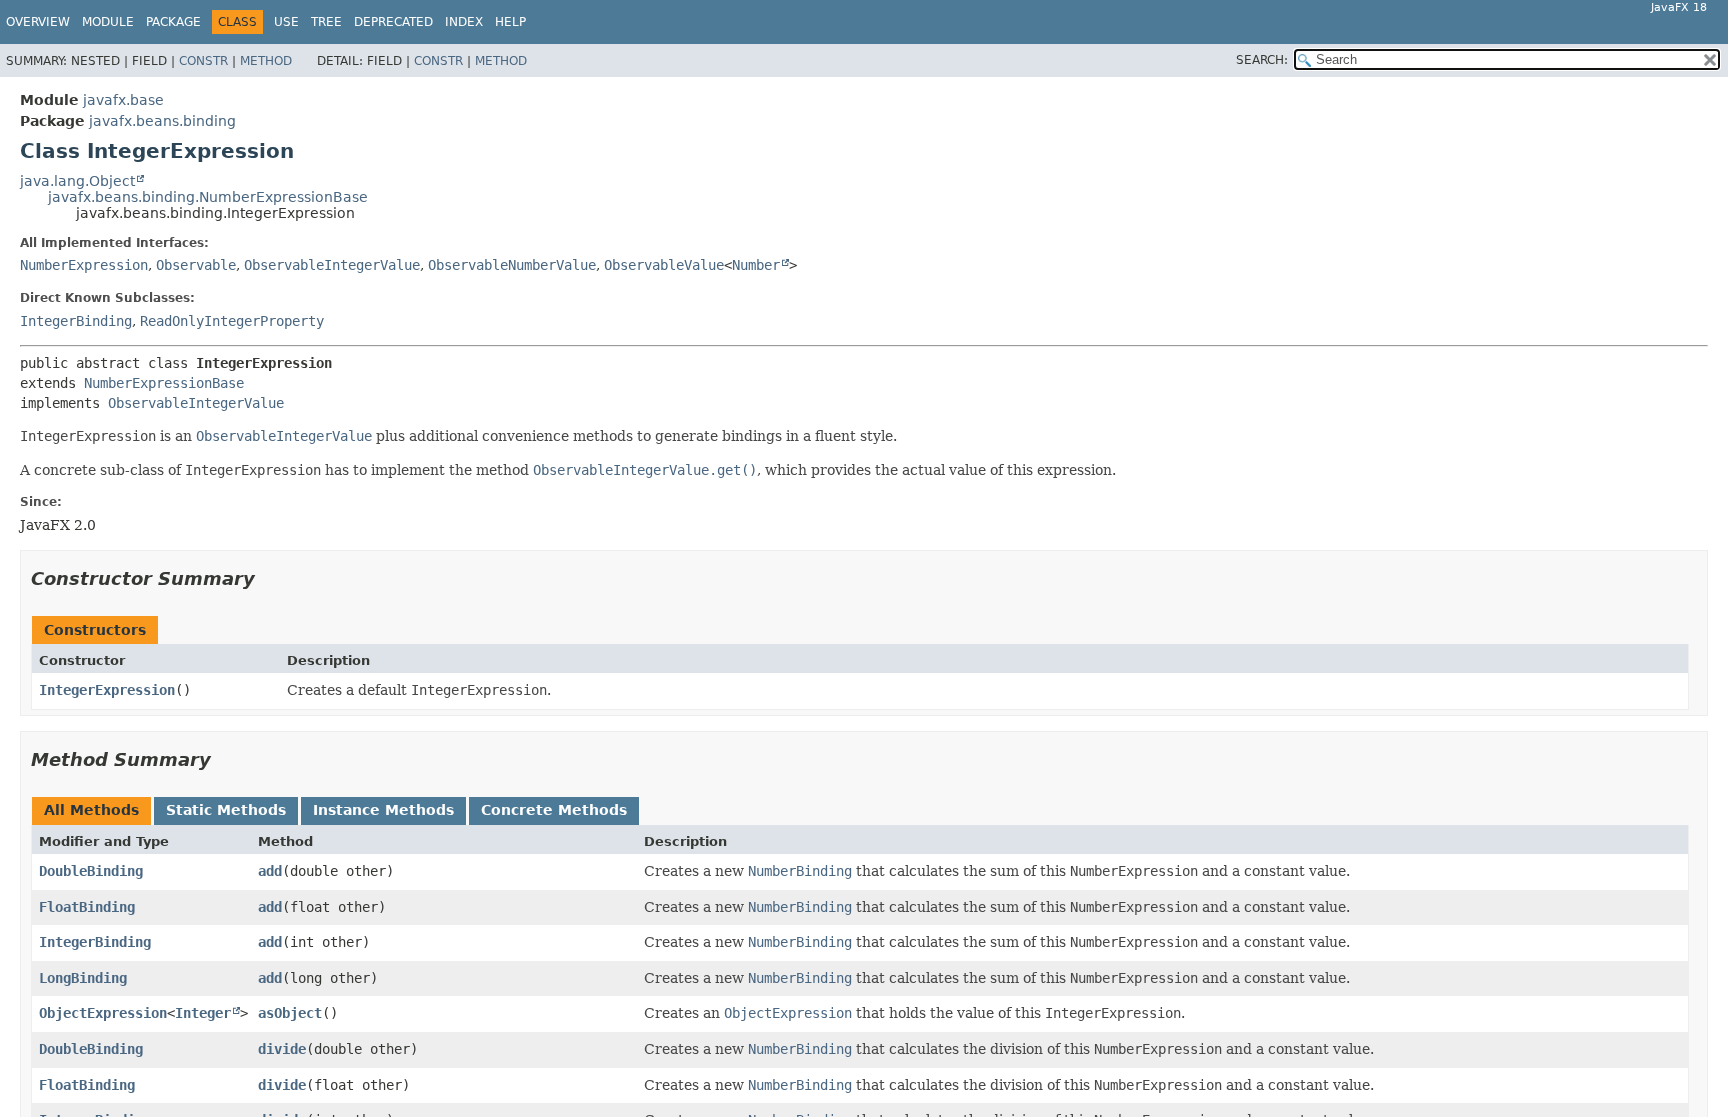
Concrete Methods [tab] (554, 810)
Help (510, 22)
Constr (203, 61)
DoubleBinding (91, 871)
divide (282, 1049)
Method (266, 61)
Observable (196, 265)
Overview (38, 22)
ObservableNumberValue (512, 265)
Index (464, 22)
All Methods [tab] (91, 810)
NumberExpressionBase (164, 383)
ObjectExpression (103, 1013)
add (270, 871)
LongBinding (83, 978)
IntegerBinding (76, 321)
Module (108, 22)
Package (173, 22)
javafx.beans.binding (162, 121)
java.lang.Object (77, 181)
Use (286, 22)
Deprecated (393, 22)
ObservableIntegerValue (332, 265)
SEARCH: (1262, 60)
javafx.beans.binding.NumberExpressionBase (208, 197)
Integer (203, 1013)
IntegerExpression (107, 690)
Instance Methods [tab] (383, 810)
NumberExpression (84, 265)
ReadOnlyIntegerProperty (232, 321)
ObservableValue (664, 265)
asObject (290, 1013)
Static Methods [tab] (226, 810)
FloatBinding (87, 907)
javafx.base (123, 100)
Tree (326, 22)
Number (756, 265)
